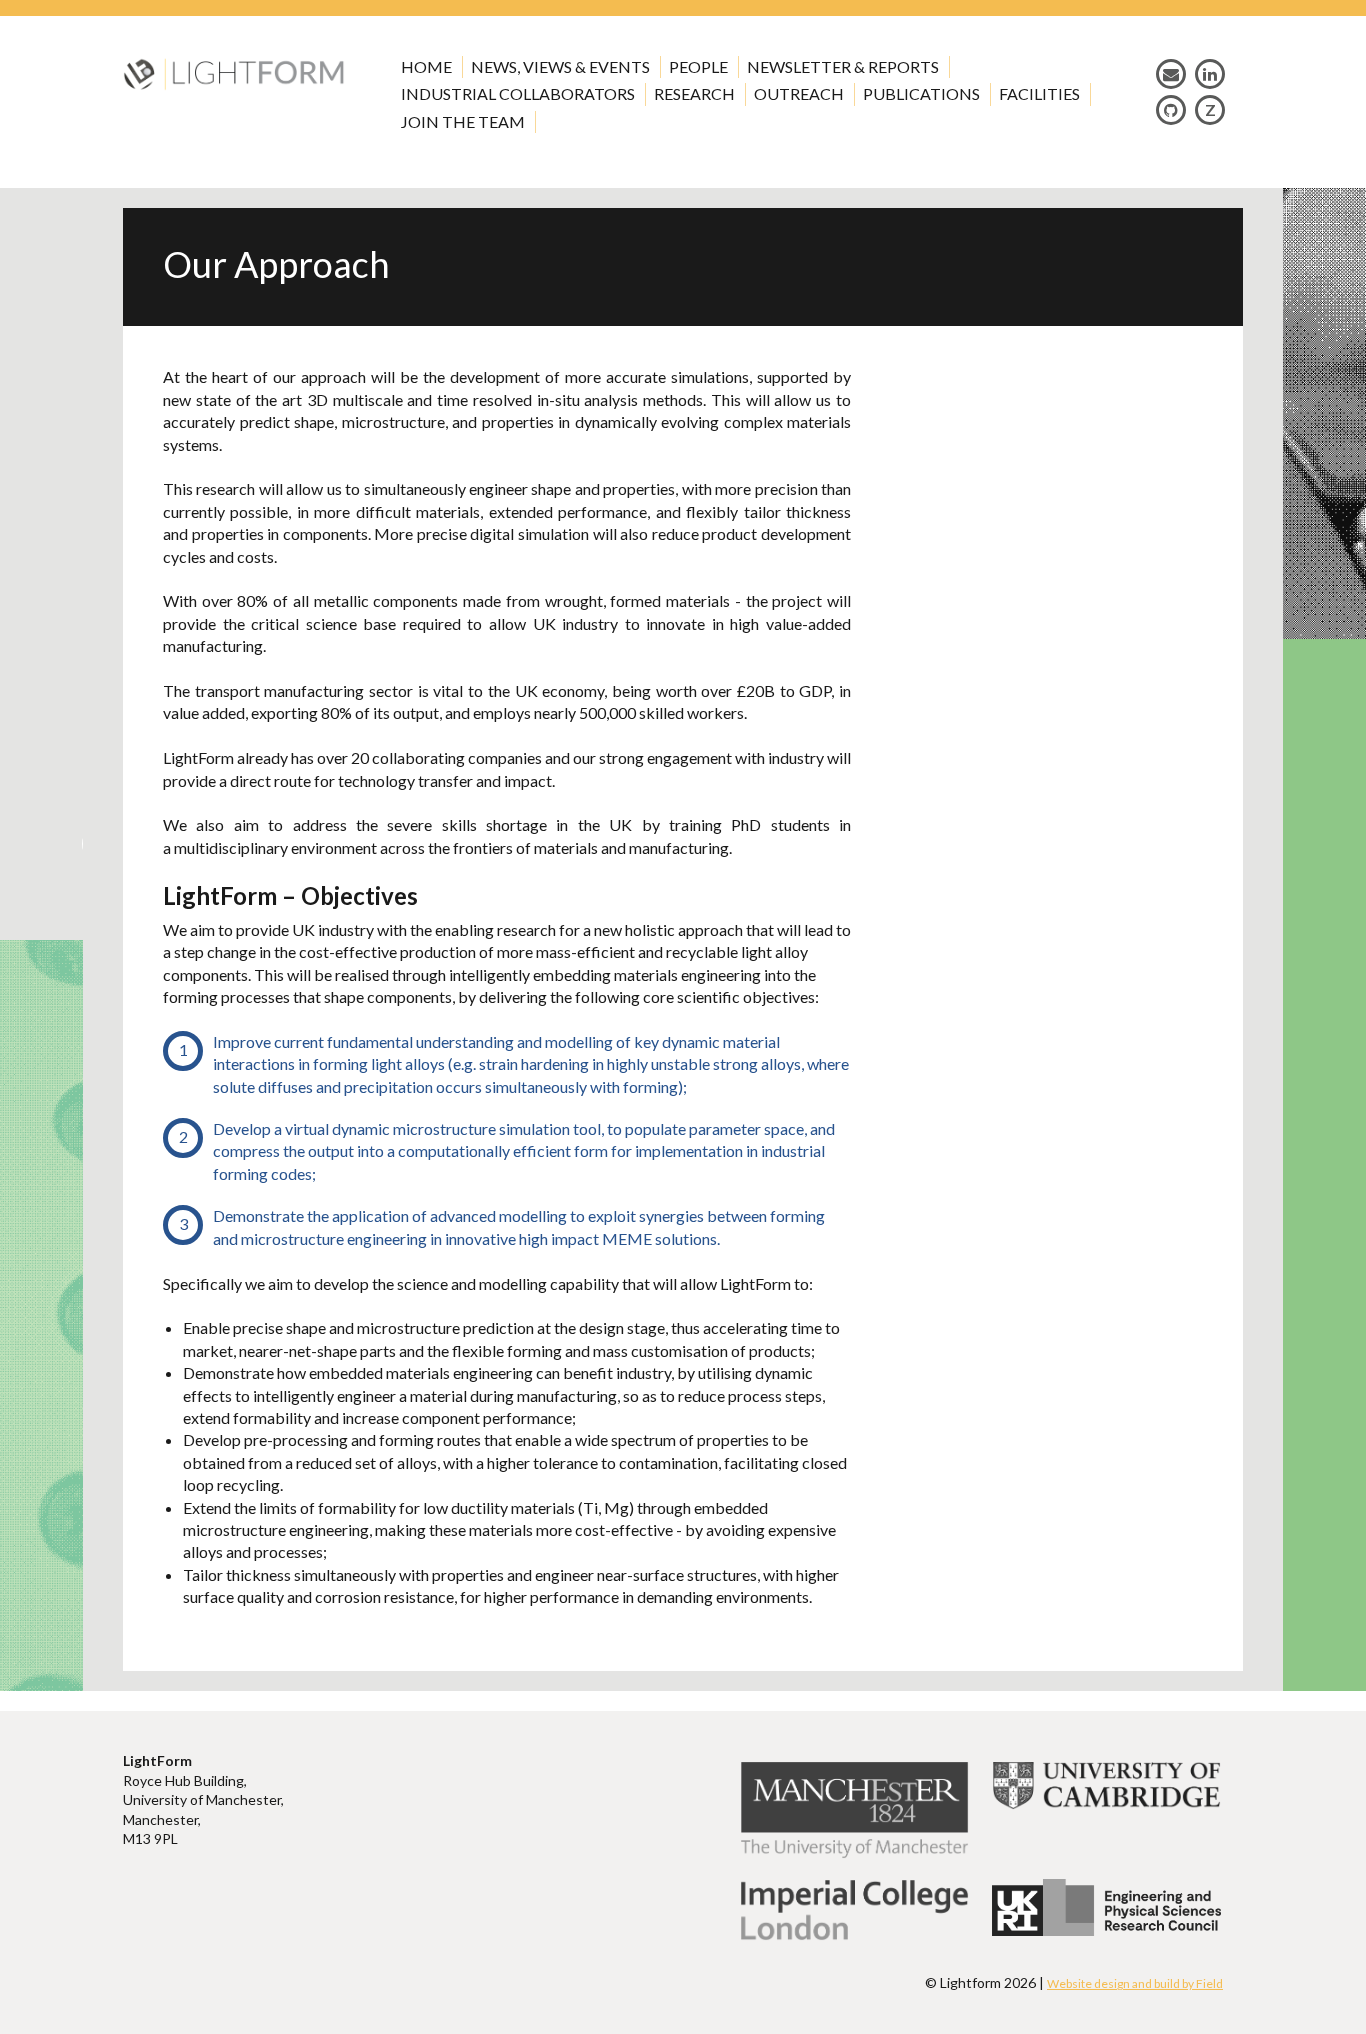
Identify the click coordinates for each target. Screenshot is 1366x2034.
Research (694, 93)
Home (426, 66)
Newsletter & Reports (843, 66)
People (698, 66)
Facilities (1039, 93)
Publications (921, 93)
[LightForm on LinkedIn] (1210, 73)
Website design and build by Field (1135, 1983)
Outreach (799, 93)
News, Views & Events (560, 66)
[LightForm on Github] (1171, 109)
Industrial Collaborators (518, 93)
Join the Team (463, 121)
